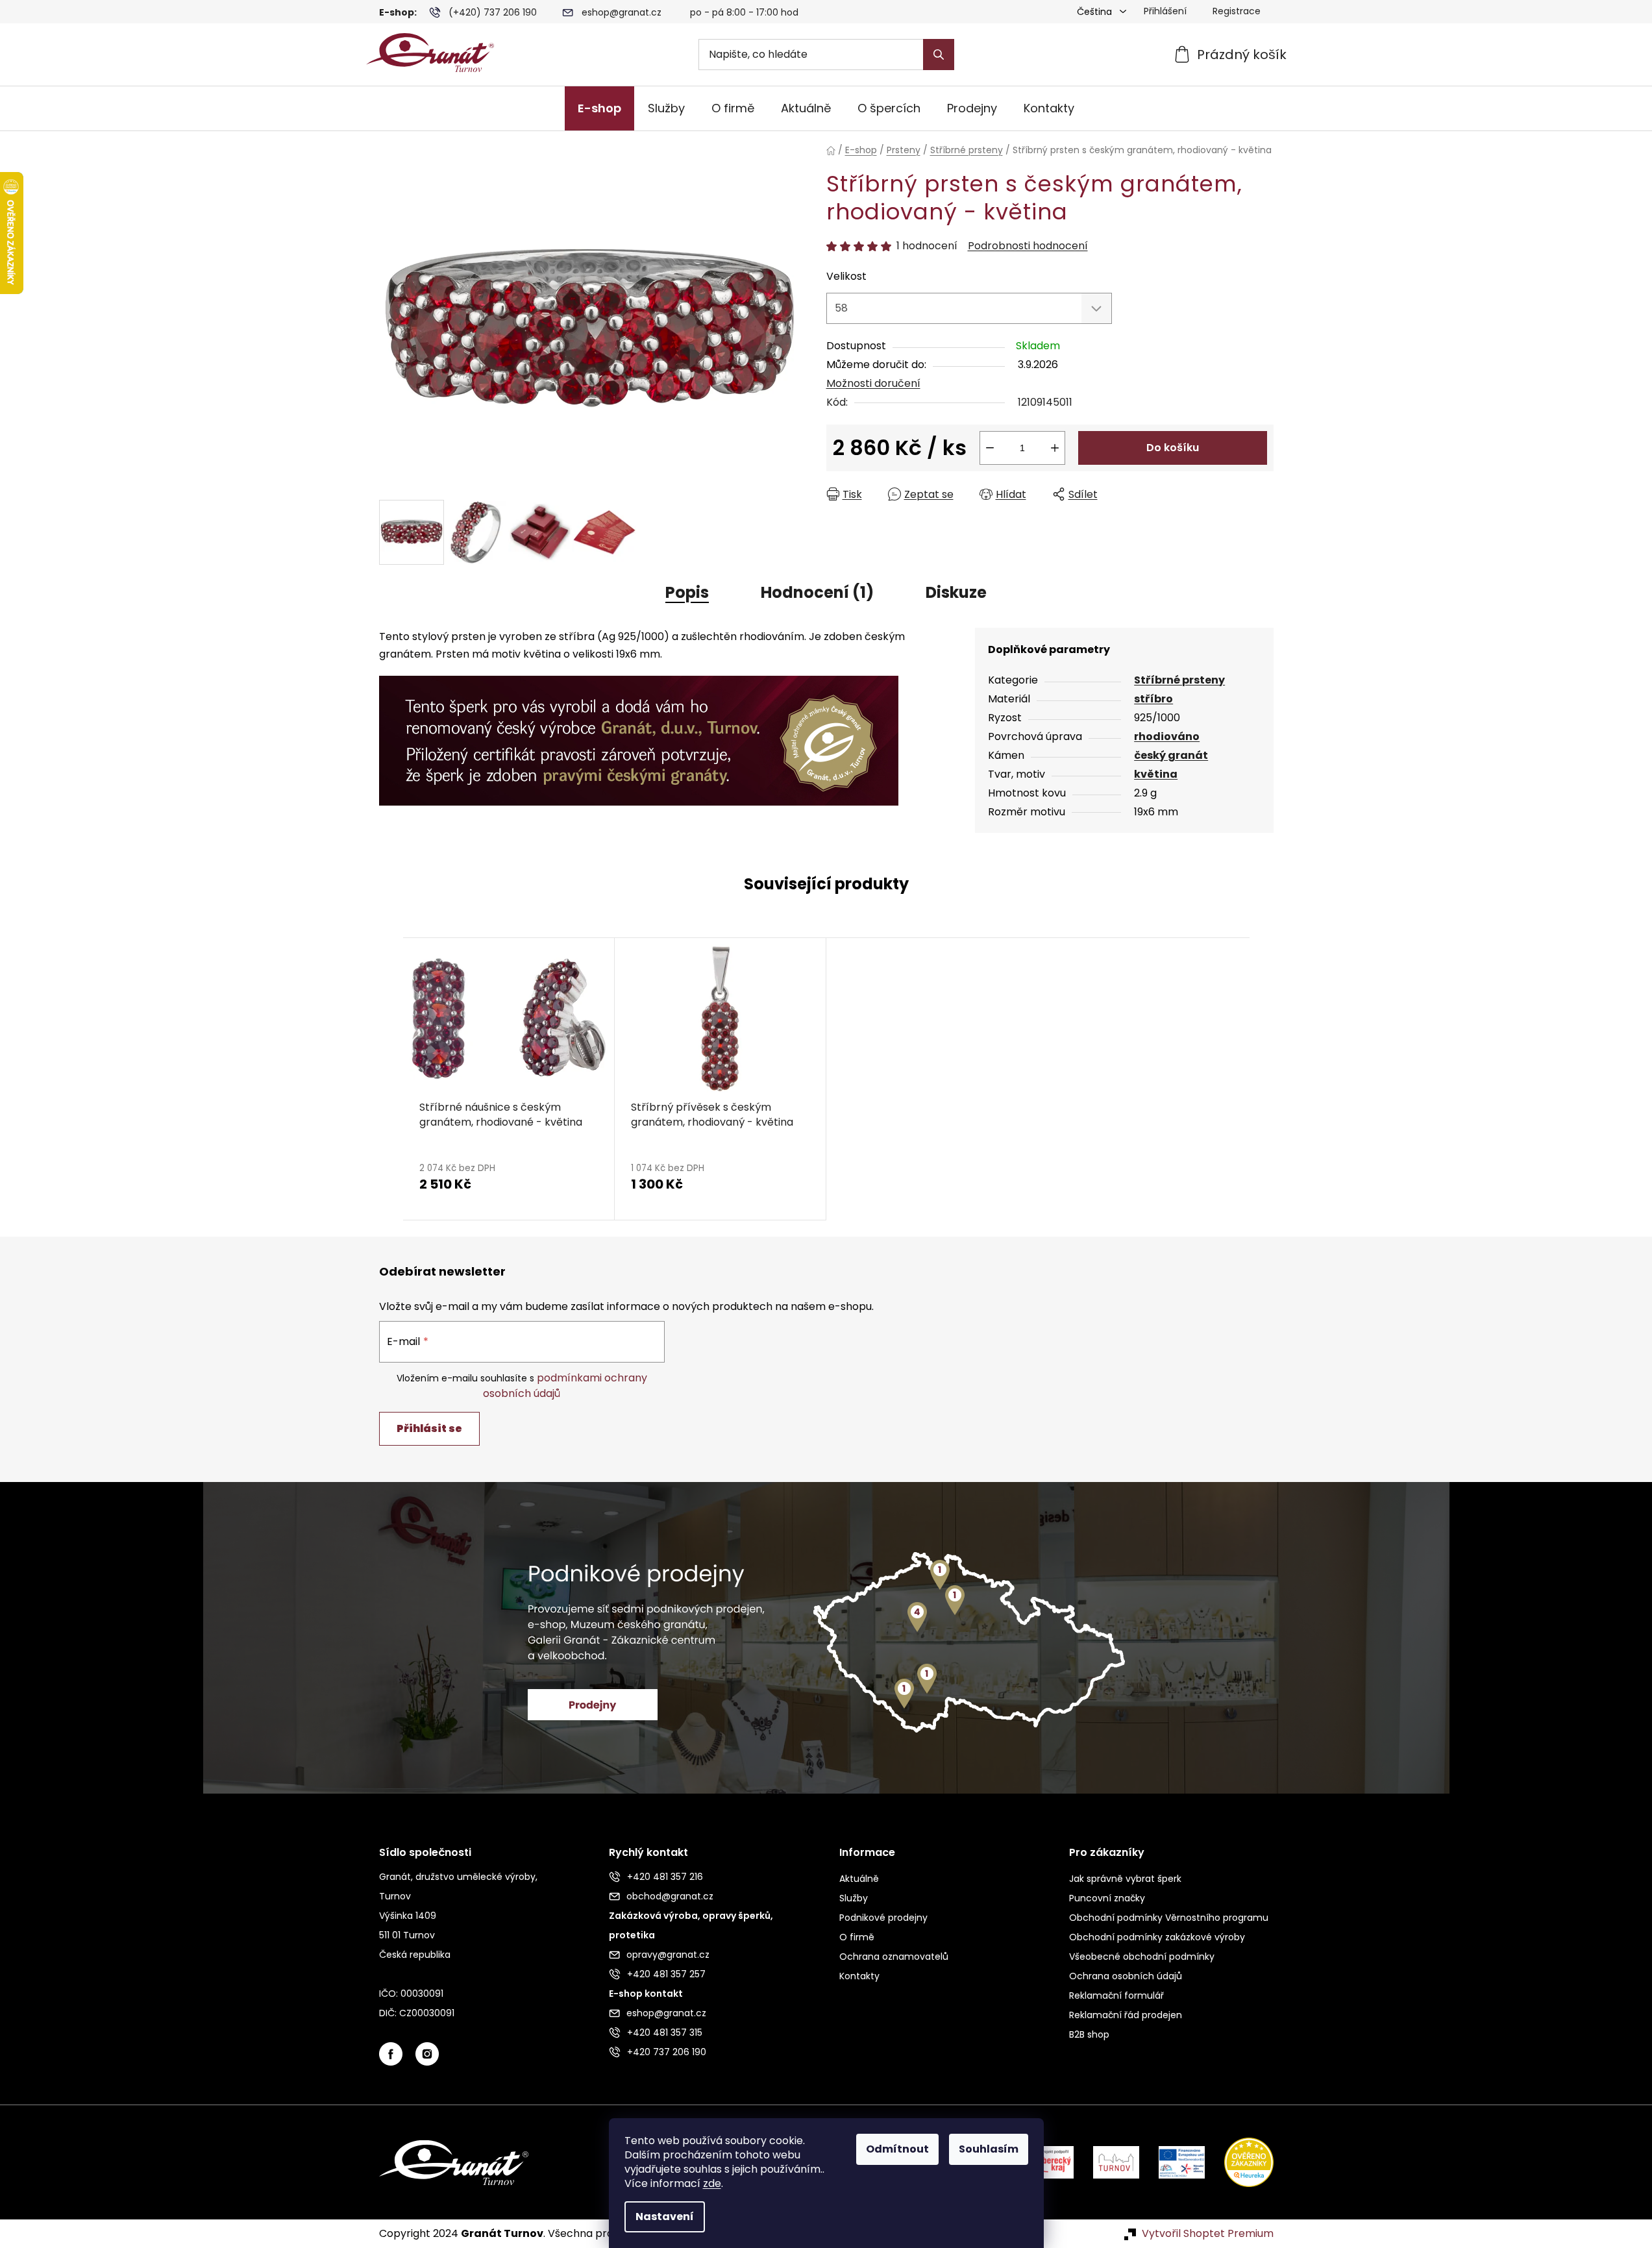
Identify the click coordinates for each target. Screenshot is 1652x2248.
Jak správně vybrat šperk (1125, 1879)
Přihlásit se (429, 1428)
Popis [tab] (687, 592)
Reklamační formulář (1116, 1995)
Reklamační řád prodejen (1126, 2015)
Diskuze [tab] (956, 592)
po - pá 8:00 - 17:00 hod (744, 12)
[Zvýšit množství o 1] (1055, 448)
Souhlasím (989, 2149)
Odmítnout (897, 2149)
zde (712, 2183)
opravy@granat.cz (668, 1955)
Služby (854, 1898)
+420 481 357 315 (665, 2032)
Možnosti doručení (873, 383)
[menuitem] (599, 108)
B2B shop (1089, 2034)
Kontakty (859, 1976)
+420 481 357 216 (665, 1877)
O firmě (857, 1937)
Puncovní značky (1107, 1898)
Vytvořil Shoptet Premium (1208, 2234)
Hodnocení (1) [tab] (817, 592)
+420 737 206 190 (667, 2052)
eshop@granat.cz (622, 12)
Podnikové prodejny (883, 1918)
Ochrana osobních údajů (1126, 1976)
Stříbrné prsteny (1179, 680)
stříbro (1153, 699)
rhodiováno (1167, 736)
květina (1156, 774)
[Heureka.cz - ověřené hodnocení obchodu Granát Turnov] (1239, 2162)
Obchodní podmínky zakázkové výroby (1157, 1937)
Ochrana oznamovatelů (894, 1957)
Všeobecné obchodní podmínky (1142, 1957)
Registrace (1237, 11)
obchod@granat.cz (670, 1896)
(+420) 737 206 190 (493, 12)
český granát (1171, 755)
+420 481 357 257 (666, 1974)
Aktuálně (859, 1879)
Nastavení (665, 2217)
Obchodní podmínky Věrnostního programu (1169, 1918)
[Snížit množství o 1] (990, 448)
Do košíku (1173, 448)
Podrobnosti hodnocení (1028, 246)
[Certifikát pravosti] (639, 733)
